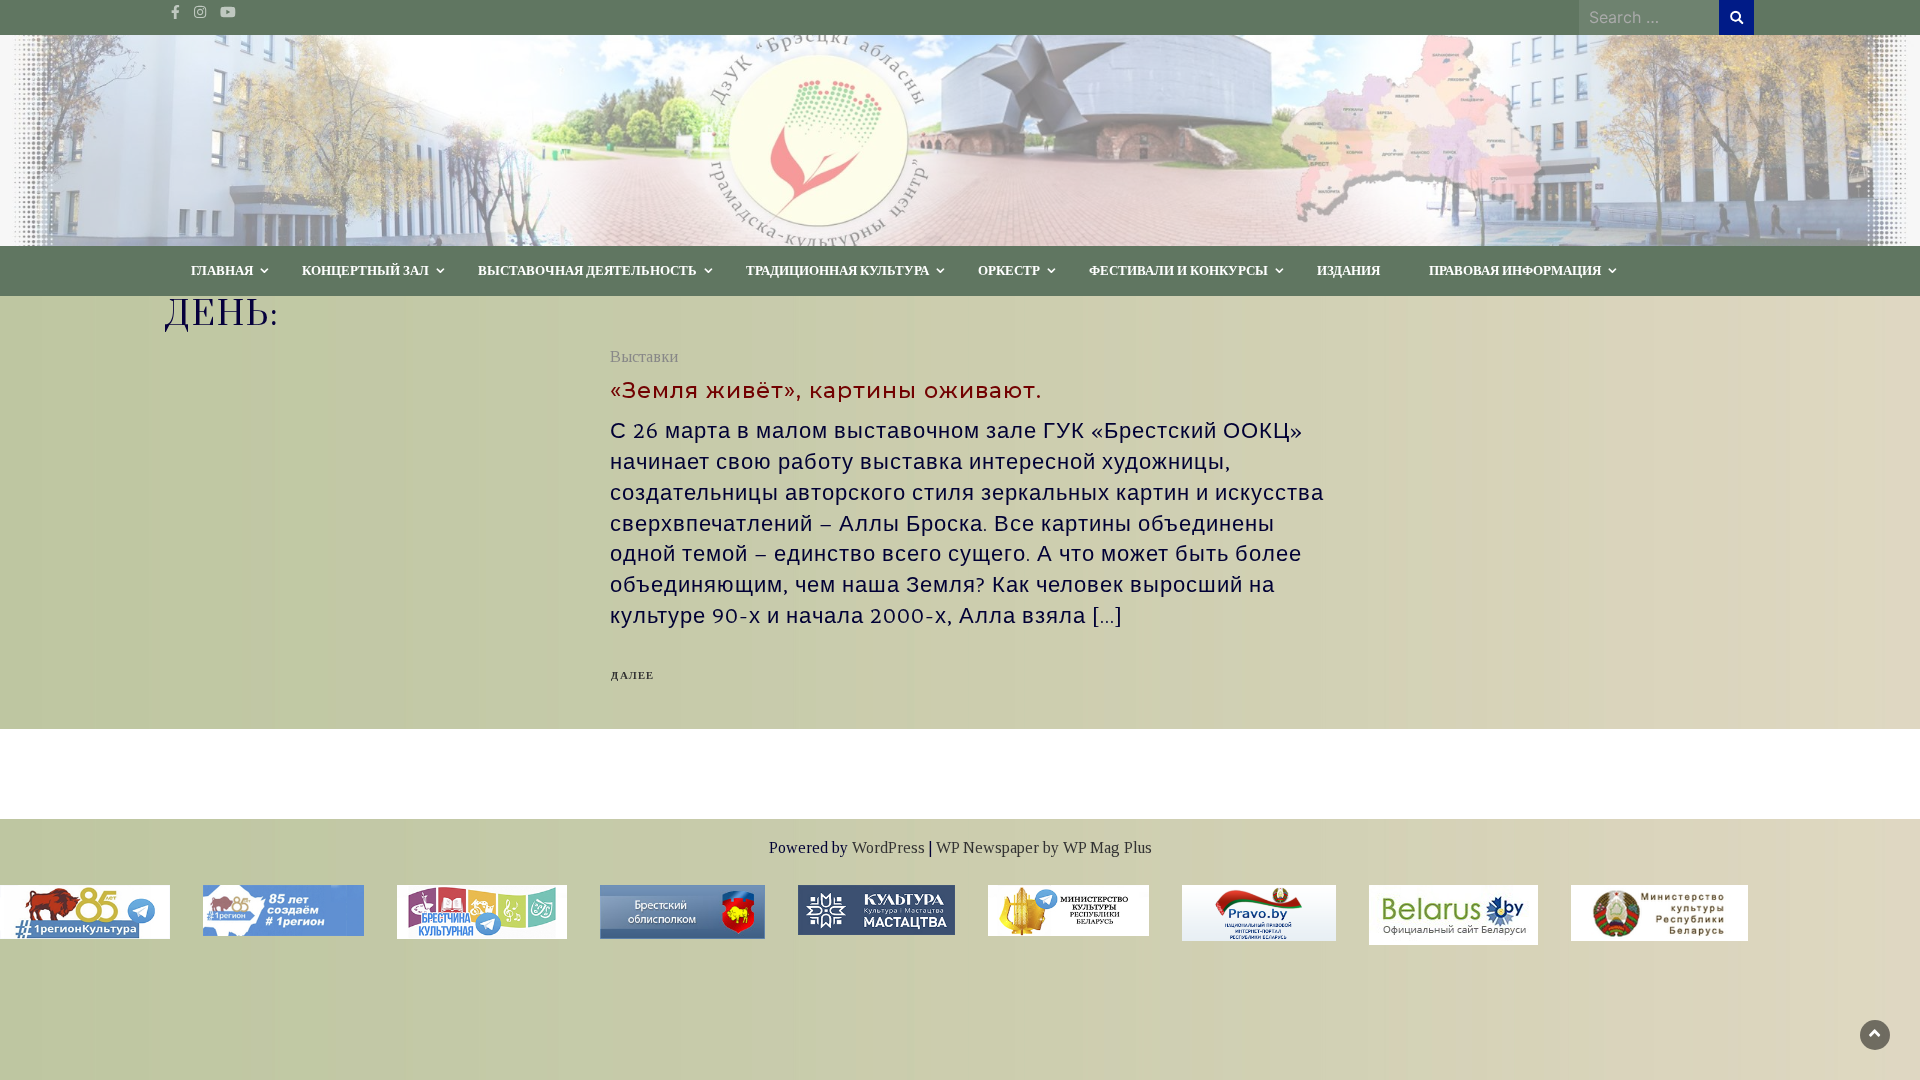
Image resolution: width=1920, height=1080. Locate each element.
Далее (632, 675)
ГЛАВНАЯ (222, 270)
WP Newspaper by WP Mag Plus (1044, 847)
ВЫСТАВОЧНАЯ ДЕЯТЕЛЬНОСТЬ (587, 270)
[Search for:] (1649, 17)
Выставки (644, 356)
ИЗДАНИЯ (1348, 270)
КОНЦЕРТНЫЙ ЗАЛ (365, 270)
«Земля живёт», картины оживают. (826, 390)
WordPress (888, 847)
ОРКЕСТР (1009, 270)
